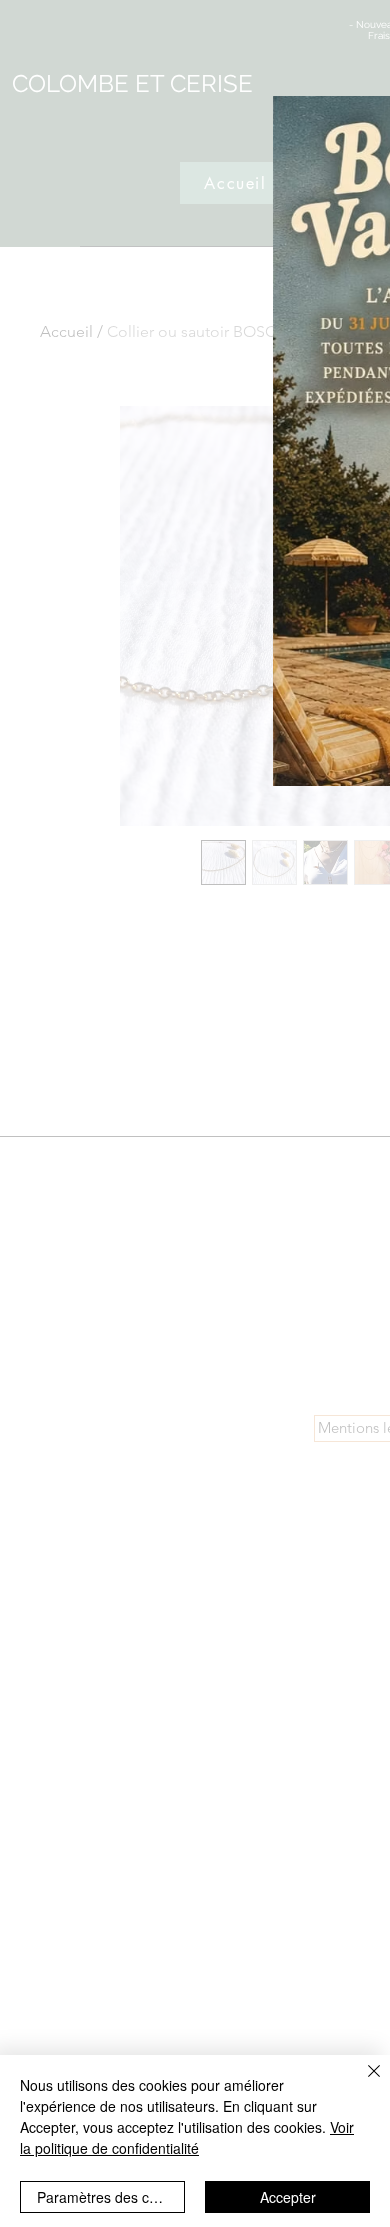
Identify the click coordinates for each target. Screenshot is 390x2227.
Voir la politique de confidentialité (187, 2137)
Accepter (288, 2197)
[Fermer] (362, 2083)
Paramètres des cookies (111, 2197)
